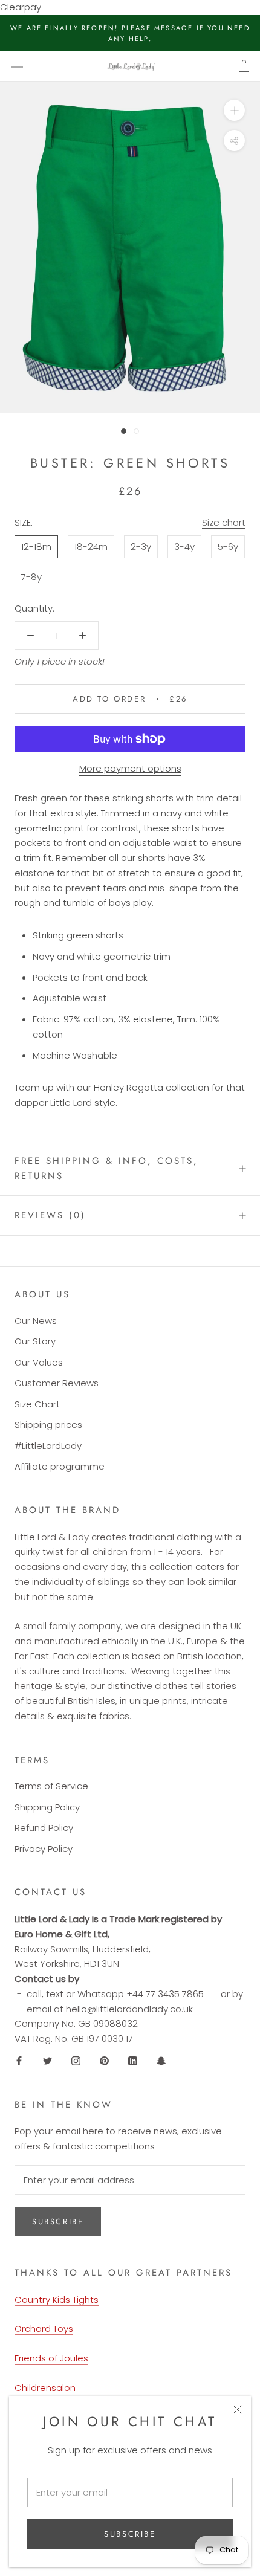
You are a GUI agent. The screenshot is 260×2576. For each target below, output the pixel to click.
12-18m (36, 547)
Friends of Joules (51, 2358)
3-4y (184, 547)
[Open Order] (244, 66)
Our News (36, 1321)
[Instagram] (76, 2061)
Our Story (35, 1341)
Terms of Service (51, 1786)
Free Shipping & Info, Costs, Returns (106, 1168)
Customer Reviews (57, 1383)
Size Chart (37, 1404)
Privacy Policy (44, 1849)
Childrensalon (45, 2388)
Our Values (39, 1362)
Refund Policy (44, 1828)
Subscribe (130, 2534)
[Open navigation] (17, 66)
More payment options (130, 768)
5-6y (228, 547)
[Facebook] (19, 2061)
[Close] (237, 2410)
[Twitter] (47, 2061)
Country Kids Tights (57, 2300)
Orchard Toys (44, 2329)
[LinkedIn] (133, 2061)
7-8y (31, 577)
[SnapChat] (161, 2061)
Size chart (224, 522)
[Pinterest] (104, 2061)
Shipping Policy (47, 1807)
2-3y (141, 547)
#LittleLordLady (48, 1446)
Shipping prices (48, 1425)
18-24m (91, 547)
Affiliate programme (60, 1466)
